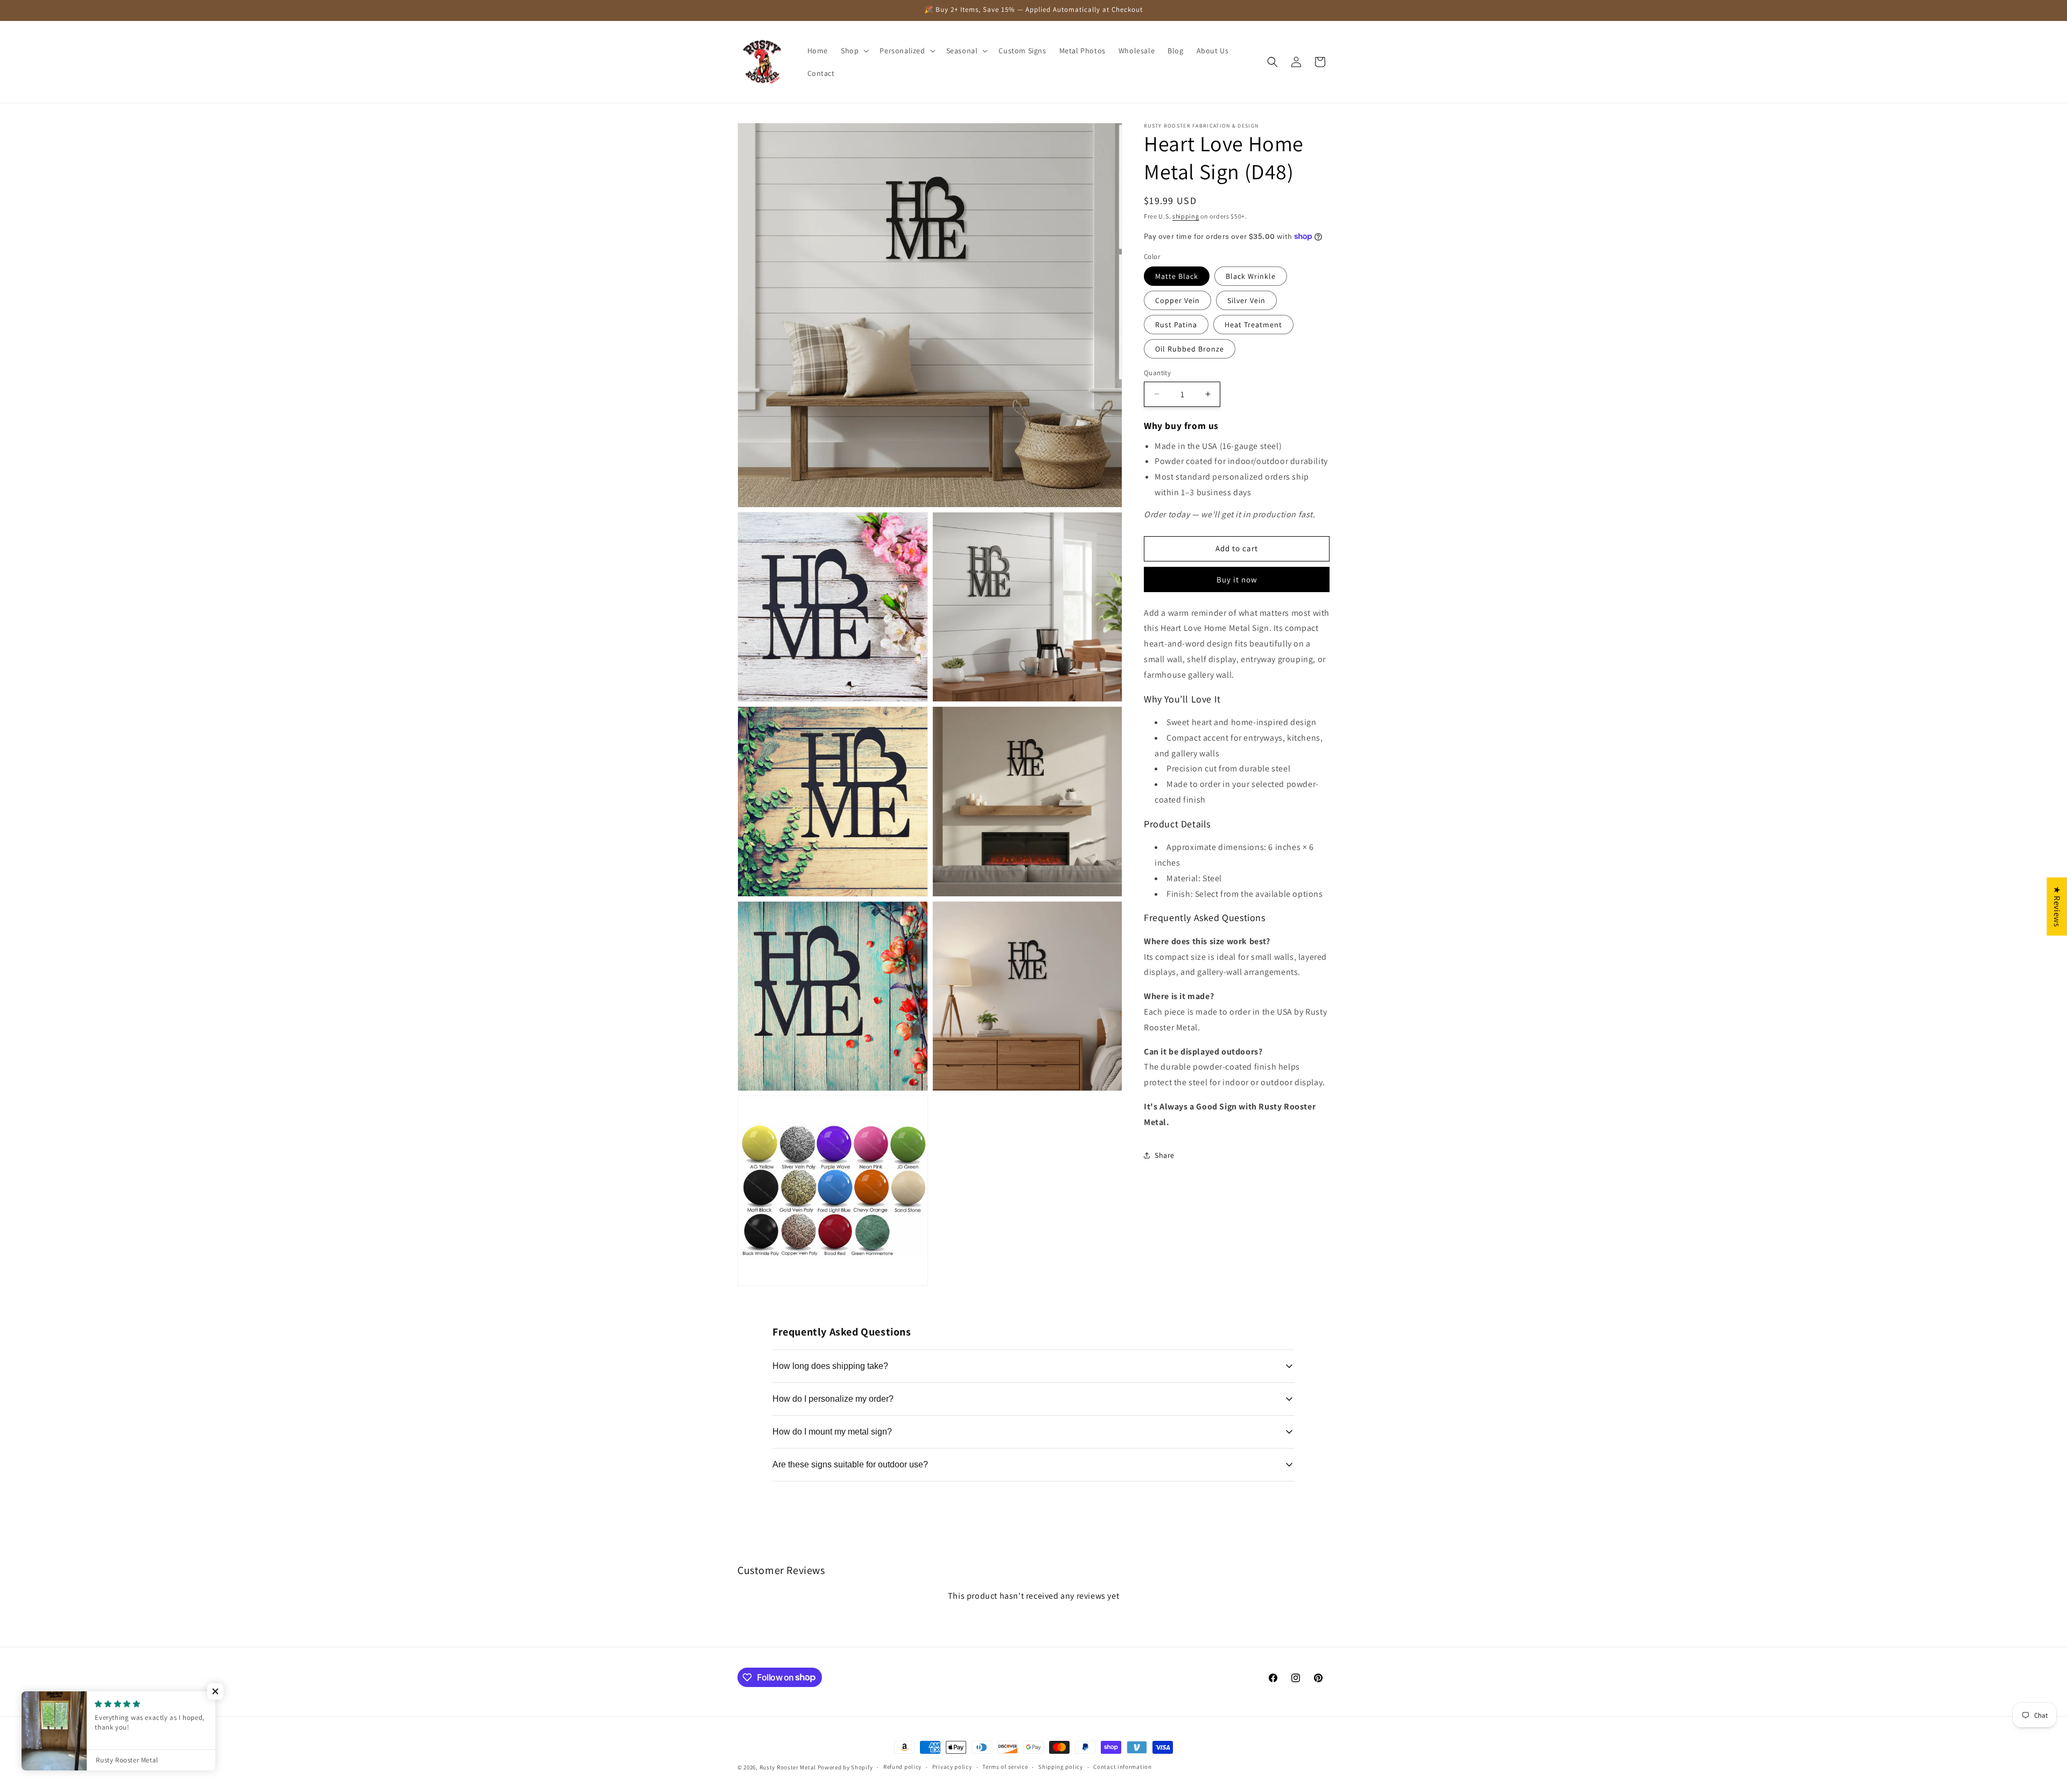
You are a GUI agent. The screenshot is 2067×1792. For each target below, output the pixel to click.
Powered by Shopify (845, 1767)
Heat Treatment (1253, 325)
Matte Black (1177, 276)
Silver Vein (1246, 300)
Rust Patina (1176, 325)
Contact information (1122, 1767)
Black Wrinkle (1251, 276)
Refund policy (902, 1767)
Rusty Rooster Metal (788, 1767)
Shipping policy (1061, 1767)
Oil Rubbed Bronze (1190, 349)
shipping (1186, 216)
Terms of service (1005, 1767)
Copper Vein (1177, 300)
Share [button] (1165, 1155)
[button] (854, 51)
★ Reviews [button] (2057, 906)
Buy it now (1237, 579)
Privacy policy (952, 1767)
